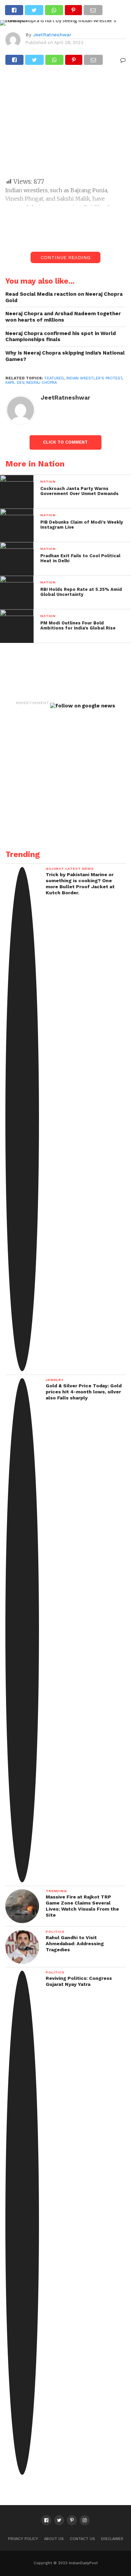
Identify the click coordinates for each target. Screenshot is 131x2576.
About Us (54, 2539)
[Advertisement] (65, 125)
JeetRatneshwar (52, 35)
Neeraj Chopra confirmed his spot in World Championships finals (61, 337)
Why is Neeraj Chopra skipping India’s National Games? (65, 356)
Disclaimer (112, 2539)
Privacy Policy (23, 2539)
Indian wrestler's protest (94, 378)
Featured (54, 378)
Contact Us (82, 2539)
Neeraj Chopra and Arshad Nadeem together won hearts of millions (63, 317)
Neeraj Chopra (41, 383)
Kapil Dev (15, 383)
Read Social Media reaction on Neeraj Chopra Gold (64, 297)
